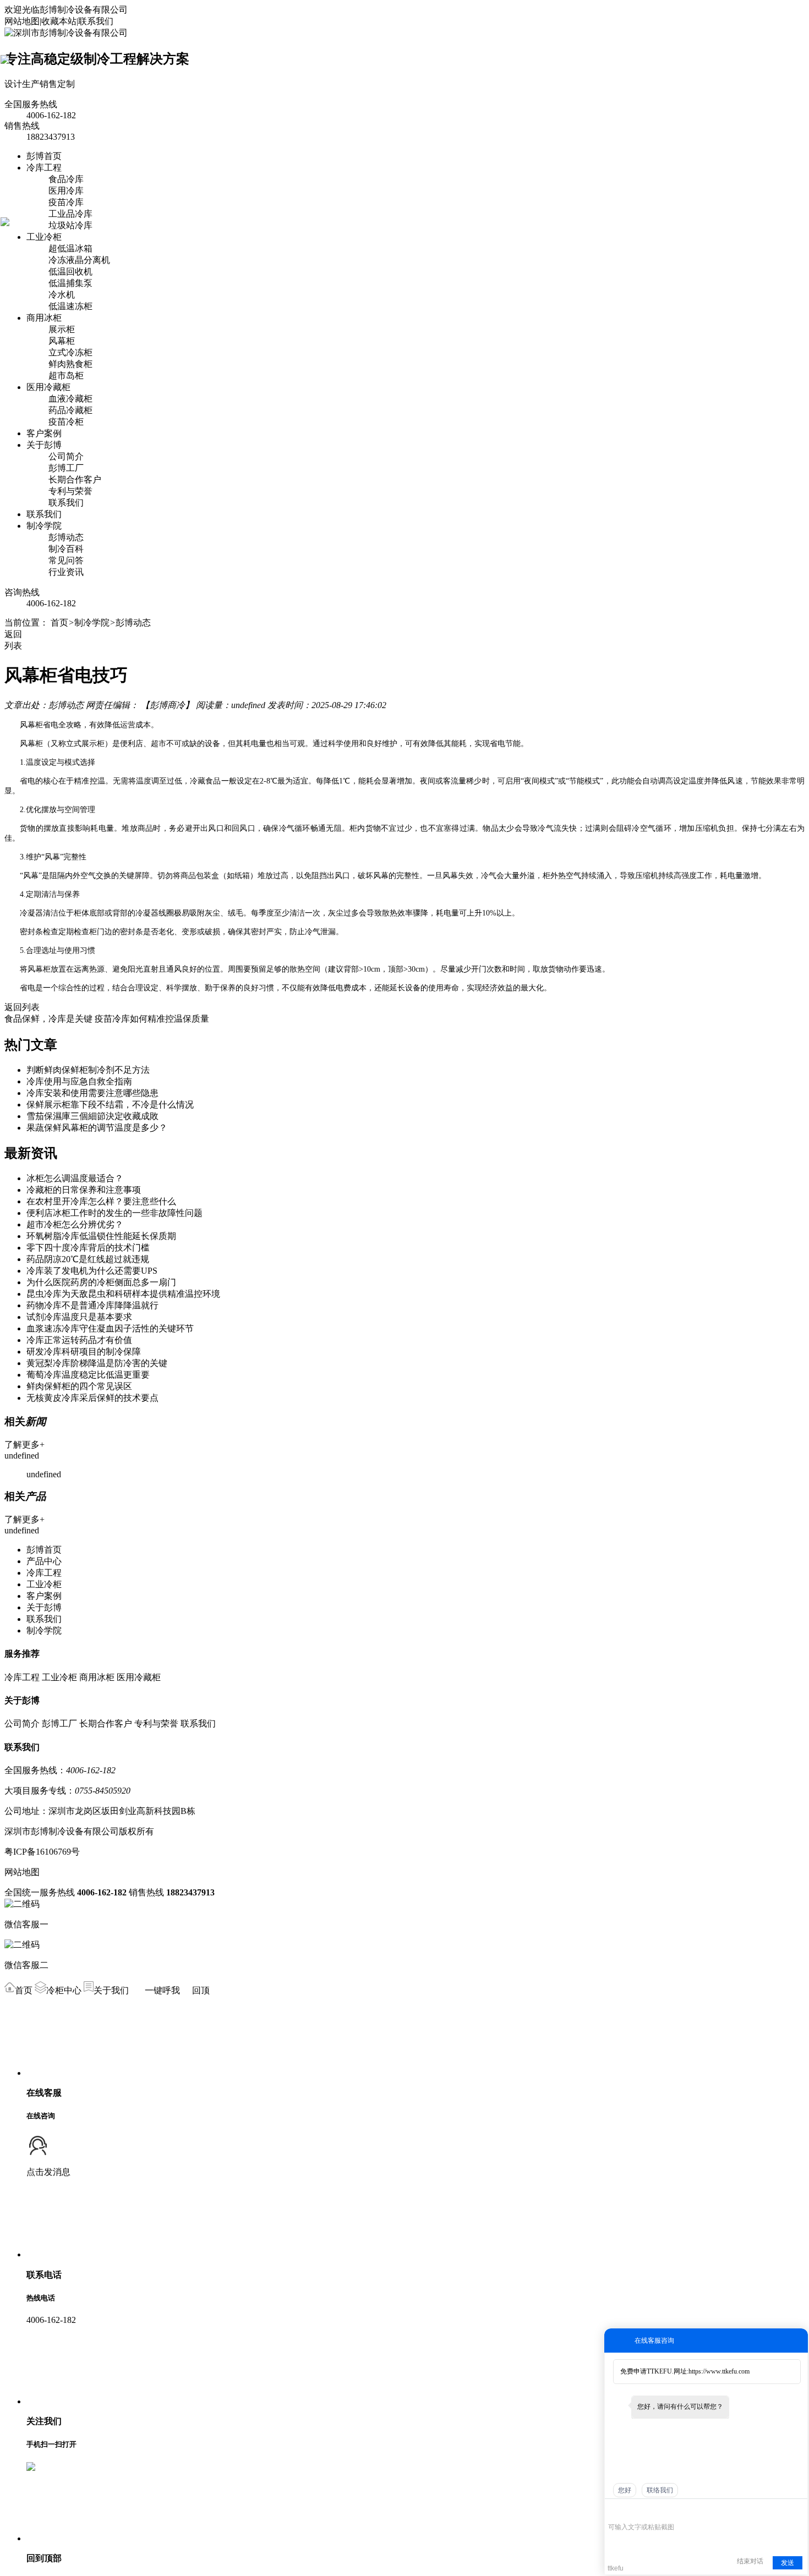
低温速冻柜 (70, 306)
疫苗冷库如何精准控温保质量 (152, 1019)
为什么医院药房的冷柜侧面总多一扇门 (101, 1282)
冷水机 (62, 295)
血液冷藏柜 (70, 399)
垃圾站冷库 (70, 225)
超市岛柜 (66, 376)
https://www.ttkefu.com (719, 2371)
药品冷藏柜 (70, 410)
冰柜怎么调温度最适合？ (75, 1178)
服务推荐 (22, 1654)
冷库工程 (44, 168)
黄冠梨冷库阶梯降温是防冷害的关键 (97, 1363)
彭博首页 (44, 156)
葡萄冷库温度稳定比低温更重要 (88, 1375)
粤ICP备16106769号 (42, 1852)
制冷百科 (66, 549)
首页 (59, 623)
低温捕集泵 (70, 283)
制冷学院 (44, 526)
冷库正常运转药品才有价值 (79, 1340)
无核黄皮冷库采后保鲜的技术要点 (92, 1398)
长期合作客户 (75, 479)
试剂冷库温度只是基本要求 (79, 1317)
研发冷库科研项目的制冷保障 (84, 1352)
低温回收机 (70, 272)
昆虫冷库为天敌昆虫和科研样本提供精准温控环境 (123, 1294)
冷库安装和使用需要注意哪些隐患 (92, 1093)
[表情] (614, 2511)
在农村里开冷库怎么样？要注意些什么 (101, 1201)
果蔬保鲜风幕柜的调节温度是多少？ (97, 1128)
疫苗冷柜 (66, 422)
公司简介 (66, 456)
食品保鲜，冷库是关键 (48, 1019)
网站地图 (22, 21)
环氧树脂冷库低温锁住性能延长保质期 (101, 1236)
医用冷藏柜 (48, 387)
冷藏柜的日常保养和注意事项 (84, 1190)
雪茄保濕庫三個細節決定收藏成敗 (92, 1116)
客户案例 (44, 433)
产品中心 (44, 1561)
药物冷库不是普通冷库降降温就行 (92, 1305)
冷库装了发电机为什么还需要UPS (92, 1271)
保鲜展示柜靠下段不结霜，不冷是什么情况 (110, 1105)
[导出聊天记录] (798, 2510)
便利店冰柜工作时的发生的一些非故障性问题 (114, 1213)
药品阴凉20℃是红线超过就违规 (88, 1259)
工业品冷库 (70, 214)
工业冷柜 (44, 237)
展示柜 (62, 329)
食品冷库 (66, 179)
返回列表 (22, 1007)
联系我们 (96, 21)
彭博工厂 (66, 468)
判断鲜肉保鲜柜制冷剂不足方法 (88, 1070)
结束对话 (750, 2561)
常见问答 (66, 560)
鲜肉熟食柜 (70, 364)
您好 (625, 2490)
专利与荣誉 (70, 491)
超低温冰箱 (70, 248)
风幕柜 (62, 341)
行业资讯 (66, 572)
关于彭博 (44, 445)
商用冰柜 (44, 318)
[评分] (630, 2511)
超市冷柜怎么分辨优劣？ (75, 1224)
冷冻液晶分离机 (79, 260)
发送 (788, 2563)
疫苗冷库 (66, 202)
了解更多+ (24, 1445)
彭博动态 (66, 537)
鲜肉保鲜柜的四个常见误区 (79, 1386)
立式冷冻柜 (70, 352)
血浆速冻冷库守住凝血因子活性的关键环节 (110, 1328)
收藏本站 (59, 21)
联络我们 (660, 2490)
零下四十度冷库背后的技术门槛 (88, 1248)
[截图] (658, 2510)
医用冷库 (66, 191)
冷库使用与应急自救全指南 (79, 1081)
